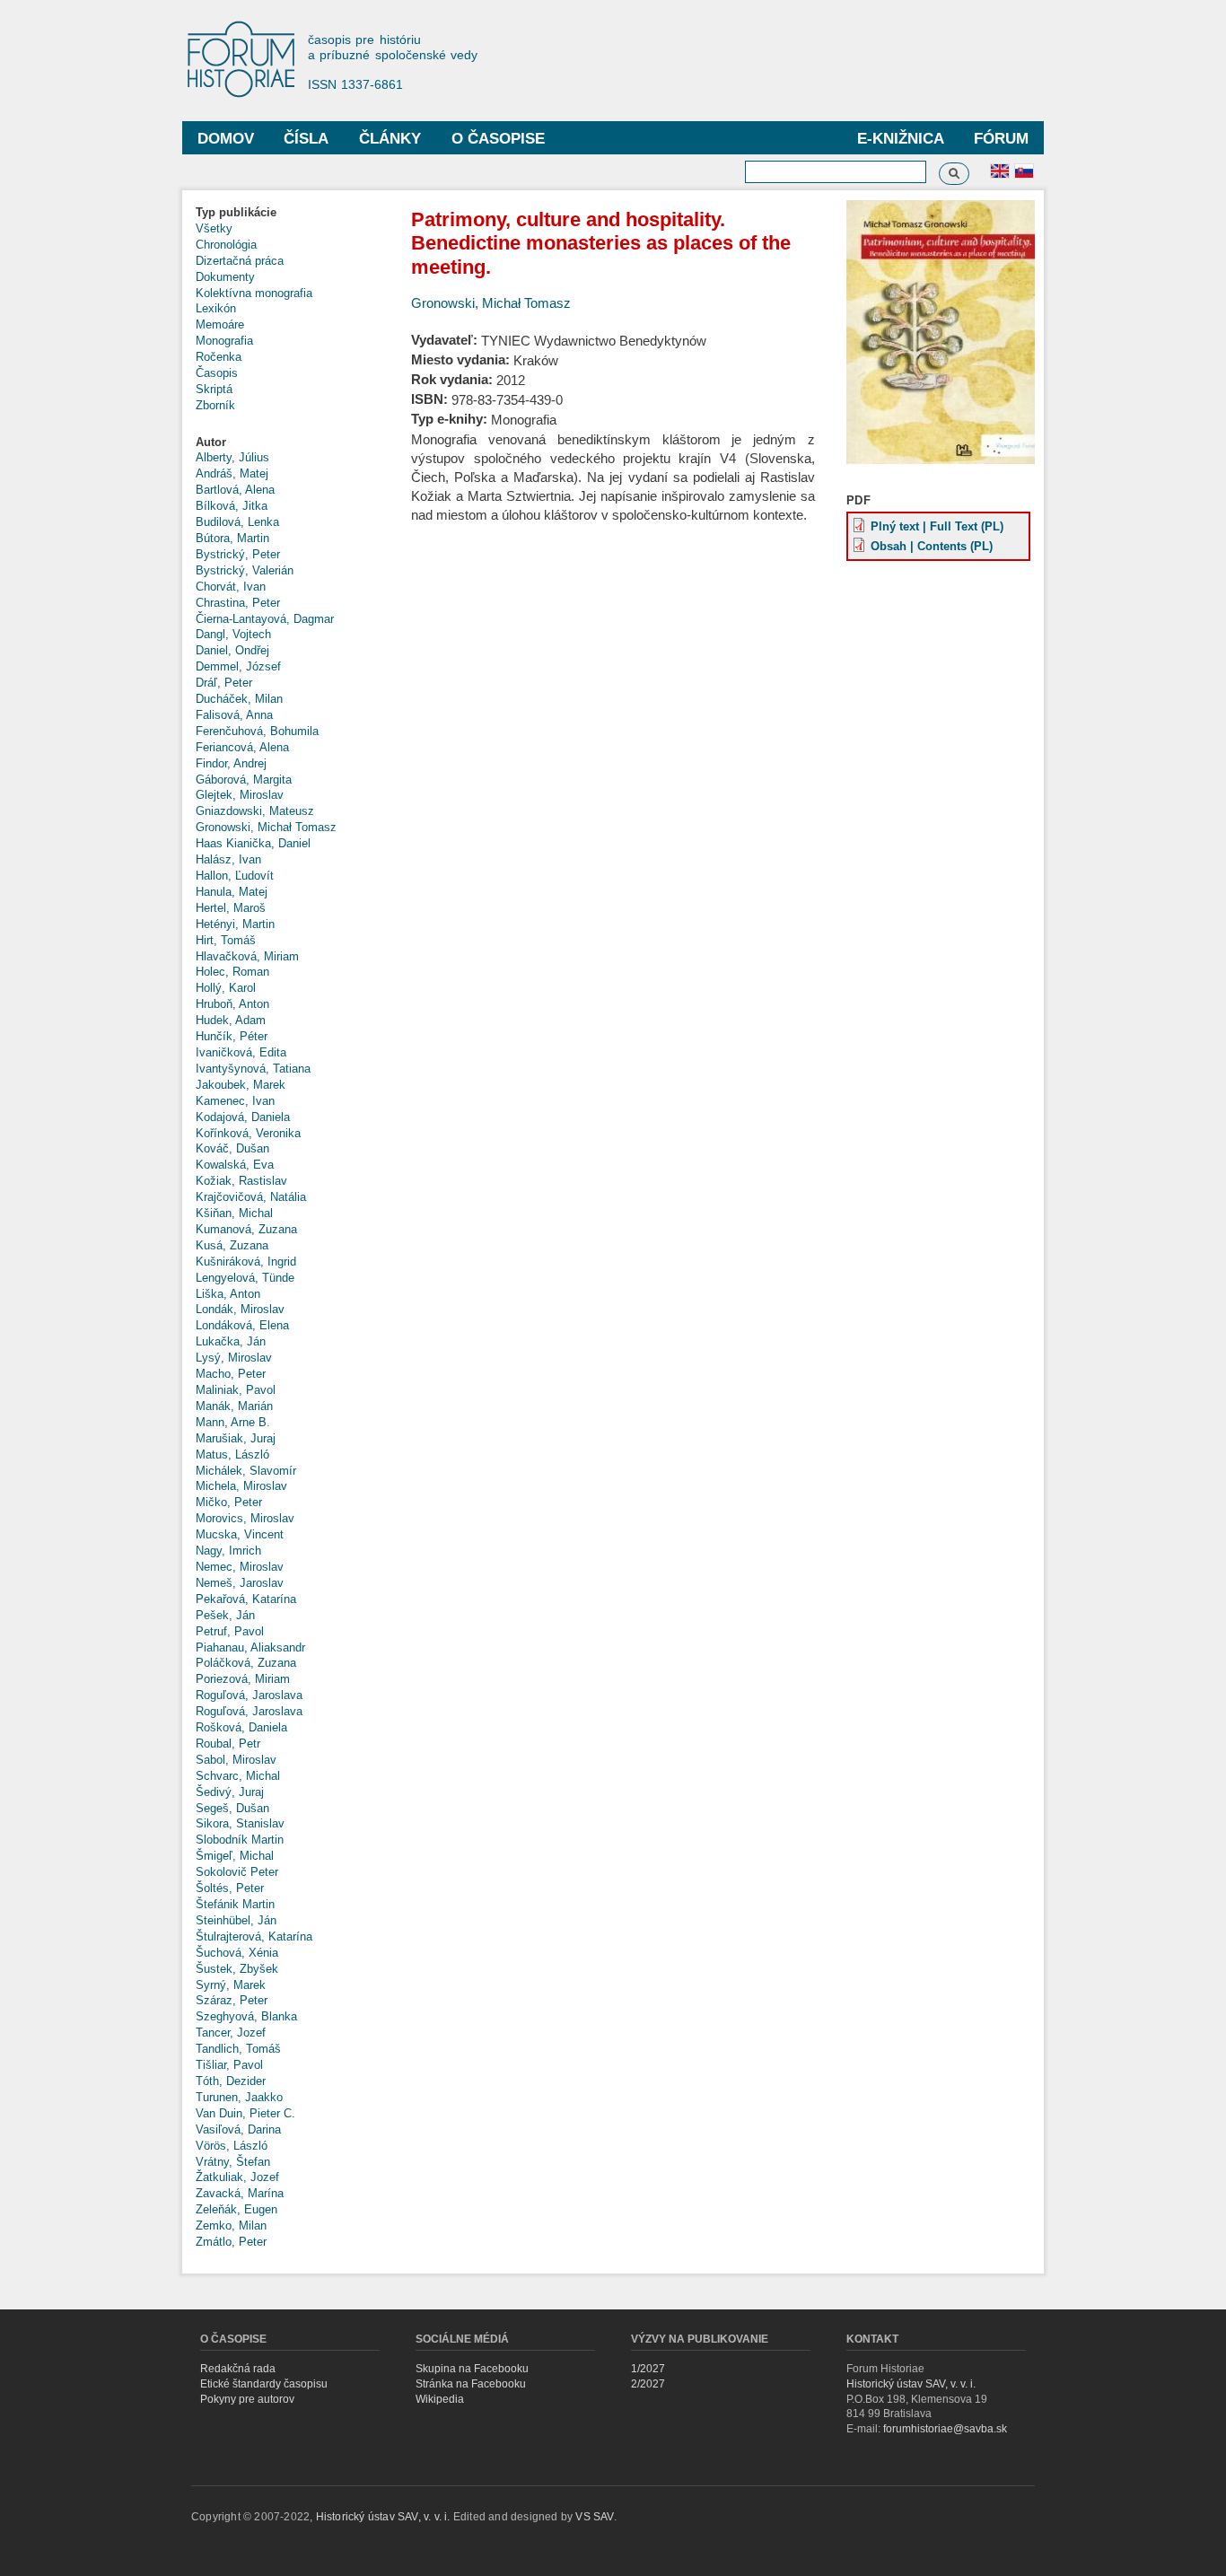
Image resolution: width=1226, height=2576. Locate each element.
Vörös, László (232, 2146)
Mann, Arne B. (233, 1422)
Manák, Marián (234, 1406)
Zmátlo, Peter (231, 2242)
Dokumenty (225, 277)
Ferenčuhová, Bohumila (257, 731)
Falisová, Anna (234, 715)
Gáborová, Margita (244, 780)
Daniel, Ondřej (232, 650)
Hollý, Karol (226, 988)
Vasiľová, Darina (238, 2129)
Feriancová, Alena (242, 747)
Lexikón (216, 308)
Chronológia (226, 245)
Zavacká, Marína (240, 2193)
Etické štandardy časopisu (264, 2384)
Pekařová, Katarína (246, 1599)
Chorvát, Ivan (231, 587)
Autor (211, 442)
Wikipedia (440, 2399)
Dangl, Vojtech (233, 634)
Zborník (215, 405)
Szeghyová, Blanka (246, 2016)
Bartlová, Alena (235, 490)
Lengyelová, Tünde (245, 1278)
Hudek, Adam (231, 1020)
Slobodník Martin (240, 1840)
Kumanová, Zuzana (246, 1229)
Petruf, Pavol (230, 1631)
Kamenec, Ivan (235, 1101)
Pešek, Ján (225, 1615)
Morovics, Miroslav (245, 1518)
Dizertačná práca (240, 261)
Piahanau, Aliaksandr (250, 1647)
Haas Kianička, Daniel (253, 843)
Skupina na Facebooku (472, 2369)
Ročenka (219, 357)
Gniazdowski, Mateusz (255, 811)
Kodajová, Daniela (243, 1117)
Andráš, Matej (232, 473)
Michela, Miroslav (241, 1486)
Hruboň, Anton (232, 1004)
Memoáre (220, 324)
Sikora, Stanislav (240, 1823)
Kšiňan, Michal (234, 1213)
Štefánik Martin (235, 1904)
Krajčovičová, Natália (251, 1197)
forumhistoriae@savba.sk (945, 2429)
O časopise (498, 139)
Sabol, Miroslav (236, 1760)
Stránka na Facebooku (471, 2384)
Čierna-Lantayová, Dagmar (265, 619)
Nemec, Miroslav (240, 1567)
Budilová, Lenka (237, 522)
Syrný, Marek (231, 1985)
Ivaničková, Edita (241, 1052)
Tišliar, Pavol (229, 2065)
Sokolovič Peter (237, 1872)
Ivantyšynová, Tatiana (253, 1069)
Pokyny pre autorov (247, 2399)
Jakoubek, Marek (241, 1085)
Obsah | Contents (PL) (932, 546)
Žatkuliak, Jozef (237, 2177)
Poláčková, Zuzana (246, 1663)
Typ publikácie (236, 212)
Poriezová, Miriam (243, 1679)
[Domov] (250, 61)
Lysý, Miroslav (234, 1358)
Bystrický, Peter (238, 554)
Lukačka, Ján (231, 1341)
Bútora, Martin (232, 538)
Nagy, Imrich (228, 1551)
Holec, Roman (232, 972)
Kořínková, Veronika (248, 1133)
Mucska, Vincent (240, 1534)
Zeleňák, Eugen (236, 2209)
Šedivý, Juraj (230, 1792)
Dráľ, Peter (224, 683)
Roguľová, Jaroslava (249, 1695)
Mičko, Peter (229, 1502)
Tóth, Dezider (231, 2081)
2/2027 (648, 2384)
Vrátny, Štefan (233, 2162)
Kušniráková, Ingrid (246, 1262)
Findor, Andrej (231, 763)
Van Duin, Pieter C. (245, 2113)
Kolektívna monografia (254, 293)
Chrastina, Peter (238, 603)
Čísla (306, 139)
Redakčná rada (238, 2369)
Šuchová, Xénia (237, 1953)
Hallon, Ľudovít (235, 876)
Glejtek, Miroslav (240, 795)
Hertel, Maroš (231, 908)
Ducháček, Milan (239, 699)
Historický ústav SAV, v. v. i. (911, 2384)
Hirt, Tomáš (226, 940)
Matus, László (232, 1454)
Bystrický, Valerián (245, 570)
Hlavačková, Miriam (247, 956)
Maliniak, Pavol (236, 1390)
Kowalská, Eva (235, 1165)
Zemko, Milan (231, 2226)
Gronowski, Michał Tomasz (266, 827)
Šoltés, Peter (230, 1888)
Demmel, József (238, 666)
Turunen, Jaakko (239, 2097)
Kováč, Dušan (232, 1148)
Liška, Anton (228, 1294)
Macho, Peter (231, 1374)
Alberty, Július (232, 457)
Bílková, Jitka (232, 506)
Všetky (214, 228)
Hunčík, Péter (232, 1036)
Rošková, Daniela (241, 1727)
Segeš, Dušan (232, 1808)
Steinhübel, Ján (236, 1920)
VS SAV (594, 2517)
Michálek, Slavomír (246, 1471)
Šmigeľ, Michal (235, 1856)
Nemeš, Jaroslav (240, 1583)
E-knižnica (901, 139)
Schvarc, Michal (238, 1776)
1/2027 (648, 2369)
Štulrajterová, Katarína (254, 1936)
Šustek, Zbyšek (237, 1969)
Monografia (224, 341)
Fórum (1001, 139)
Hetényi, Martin (235, 924)
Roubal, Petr (228, 1744)
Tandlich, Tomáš (238, 2049)
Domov (226, 139)
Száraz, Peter (232, 2000)
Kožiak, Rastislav (241, 1181)
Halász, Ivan (228, 859)
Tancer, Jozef (231, 2033)
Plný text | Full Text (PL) (937, 526)
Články (390, 139)
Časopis (217, 373)
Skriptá (214, 389)
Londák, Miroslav (240, 1309)
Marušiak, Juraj (236, 1438)
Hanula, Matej (232, 892)
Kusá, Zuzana (232, 1245)
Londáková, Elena (242, 1325)
